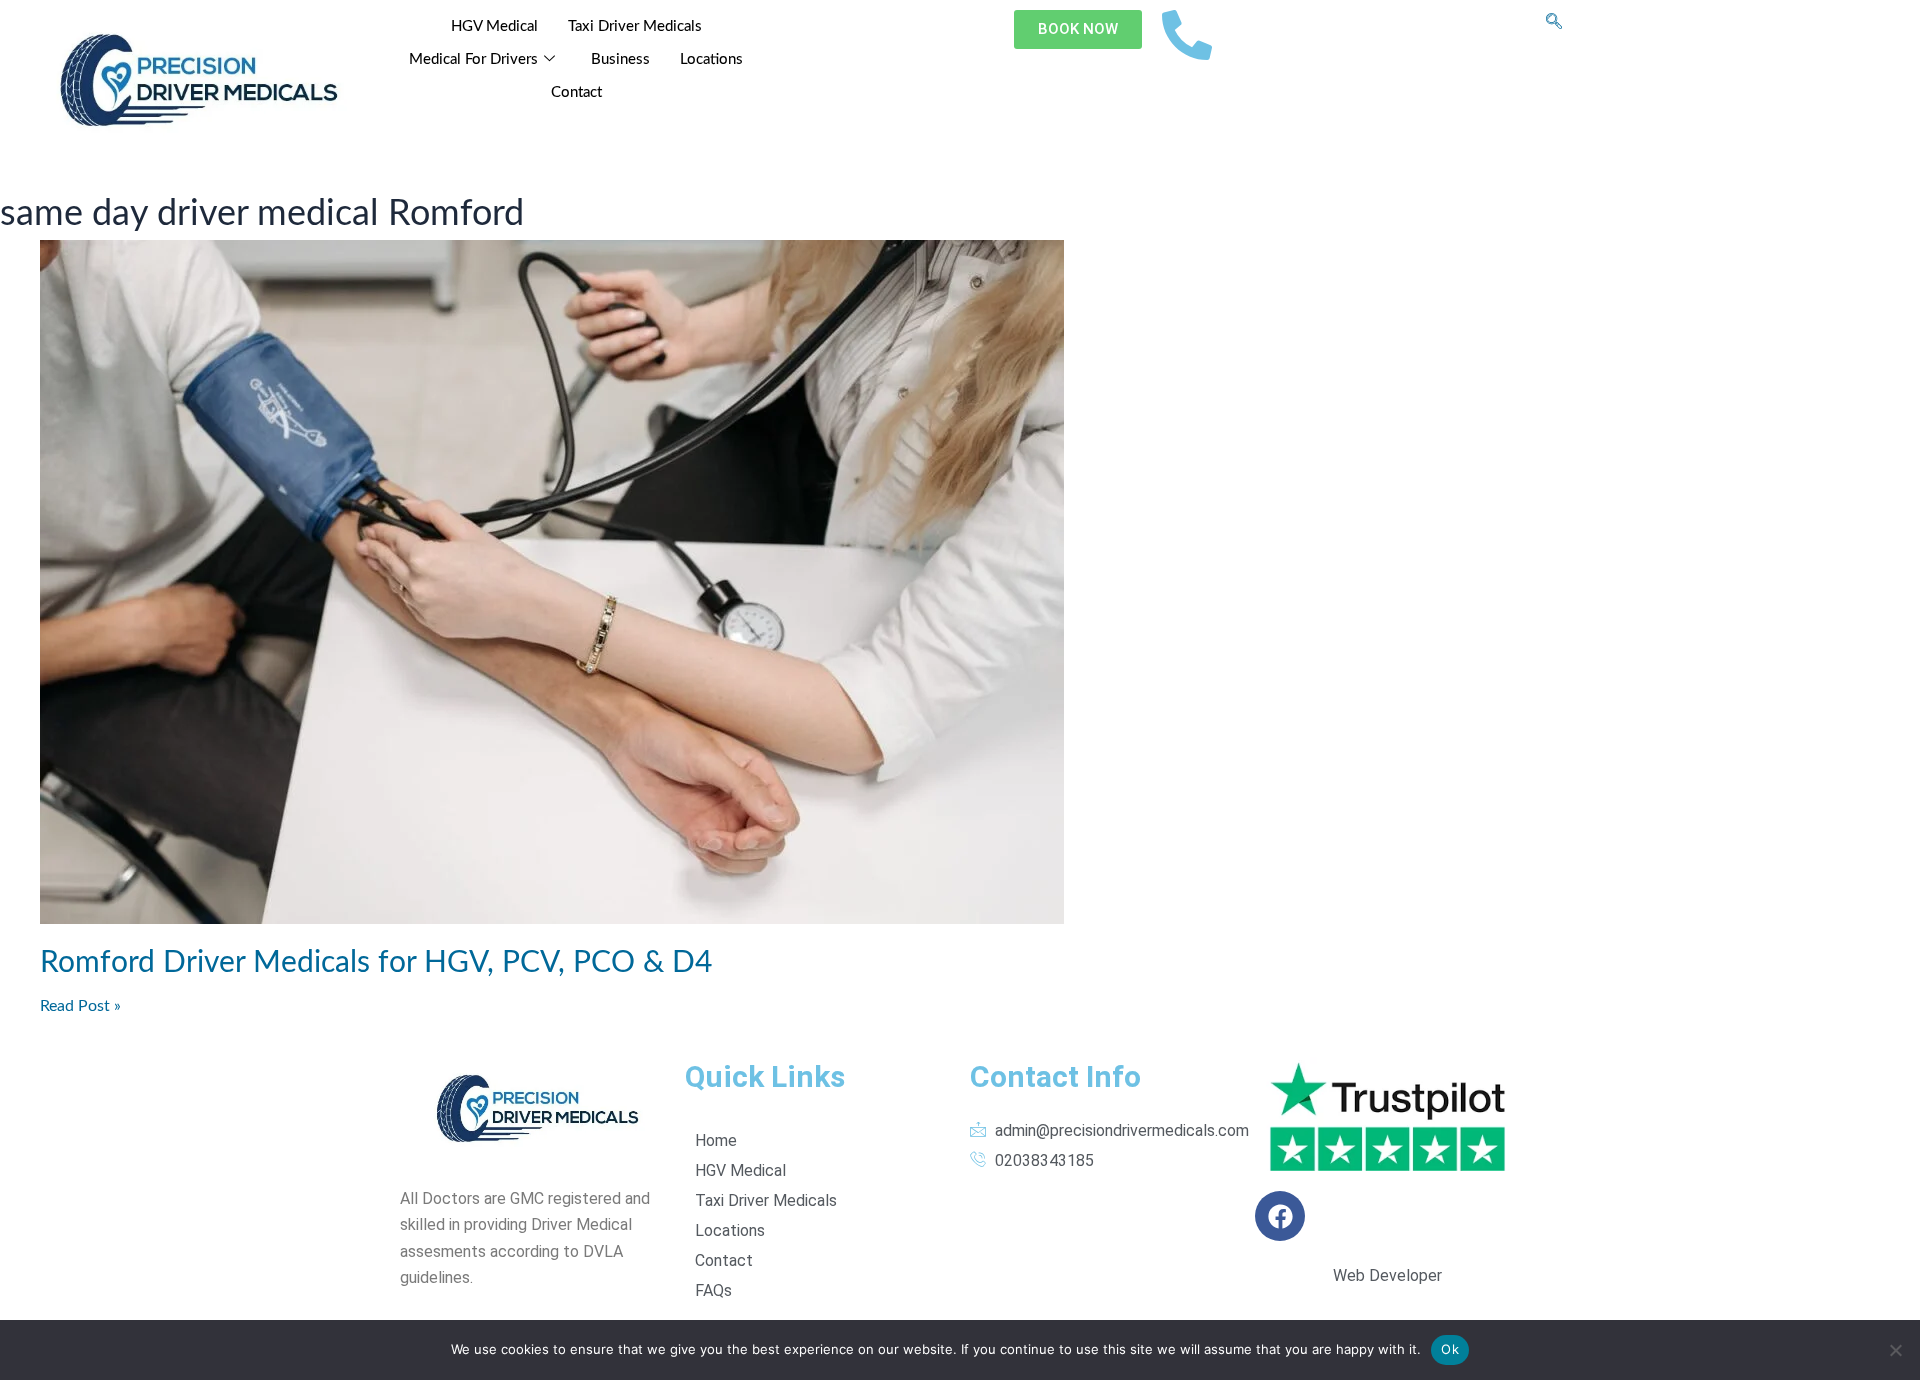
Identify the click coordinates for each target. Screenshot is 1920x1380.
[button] (1554, 23)
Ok (1450, 1349)
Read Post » (80, 1006)
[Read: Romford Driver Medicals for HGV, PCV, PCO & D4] (960, 582)
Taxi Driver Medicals (635, 26)
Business (620, 59)
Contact (576, 92)
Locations (711, 59)
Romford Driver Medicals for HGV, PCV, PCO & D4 (376, 963)
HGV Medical (494, 26)
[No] (1895, 1350)
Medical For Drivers (473, 59)
